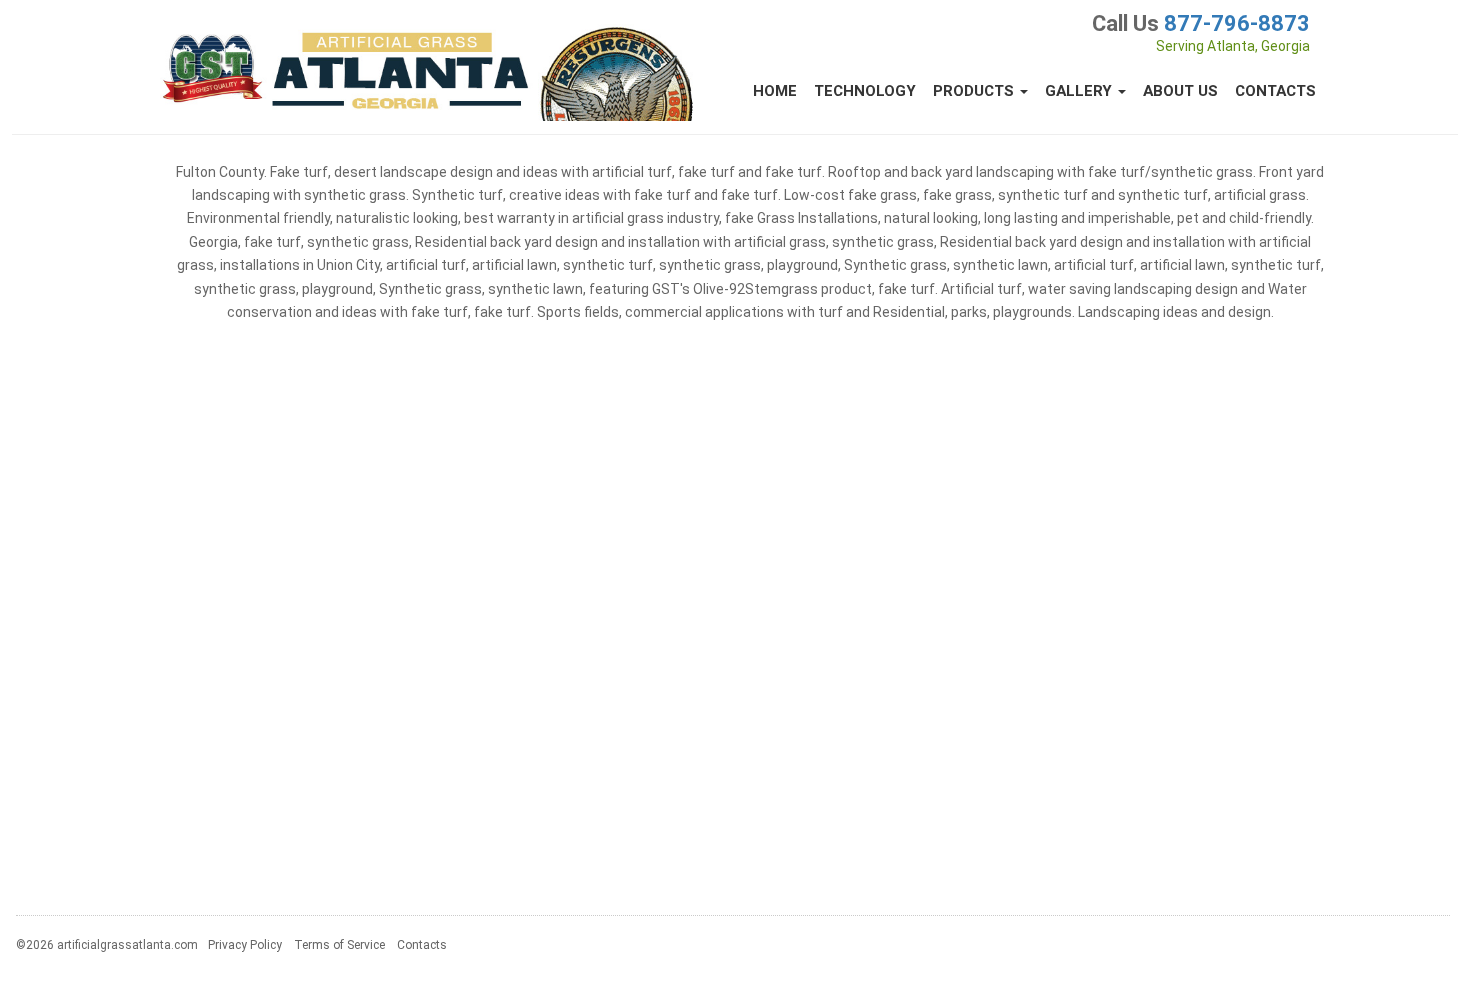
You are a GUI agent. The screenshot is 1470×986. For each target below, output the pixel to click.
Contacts (1275, 91)
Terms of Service (339, 945)
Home (775, 91)
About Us (1180, 91)
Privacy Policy (245, 945)
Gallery (1080, 91)
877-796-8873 (1237, 23)
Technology (865, 91)
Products (975, 91)
